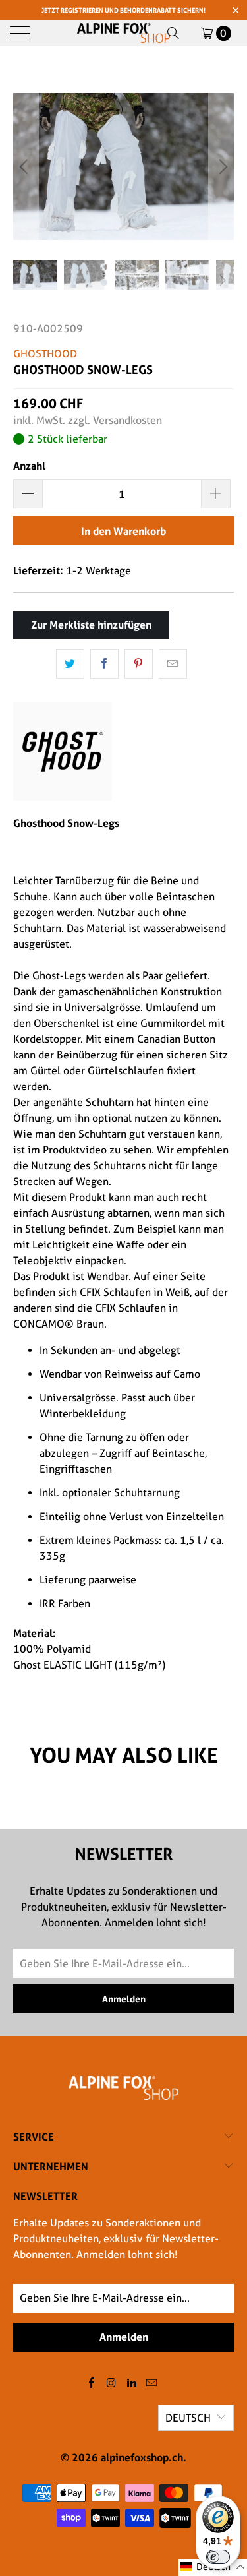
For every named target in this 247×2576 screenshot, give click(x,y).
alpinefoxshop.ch (142, 2457)
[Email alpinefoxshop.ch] (152, 2384)
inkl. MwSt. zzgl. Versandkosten (88, 420)
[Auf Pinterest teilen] (139, 664)
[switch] (218, 2557)
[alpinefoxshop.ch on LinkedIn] (132, 2384)
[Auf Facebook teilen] (104, 664)
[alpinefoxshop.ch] (124, 33)
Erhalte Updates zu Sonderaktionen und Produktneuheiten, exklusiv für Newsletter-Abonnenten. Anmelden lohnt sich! (116, 2239)
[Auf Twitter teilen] (70, 664)
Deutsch (188, 2418)
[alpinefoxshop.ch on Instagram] (112, 2384)
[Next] (221, 167)
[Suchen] (173, 33)
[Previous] (26, 167)
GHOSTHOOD (45, 354)
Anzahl (29, 466)
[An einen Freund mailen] (173, 664)
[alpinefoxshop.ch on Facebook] (92, 2384)
